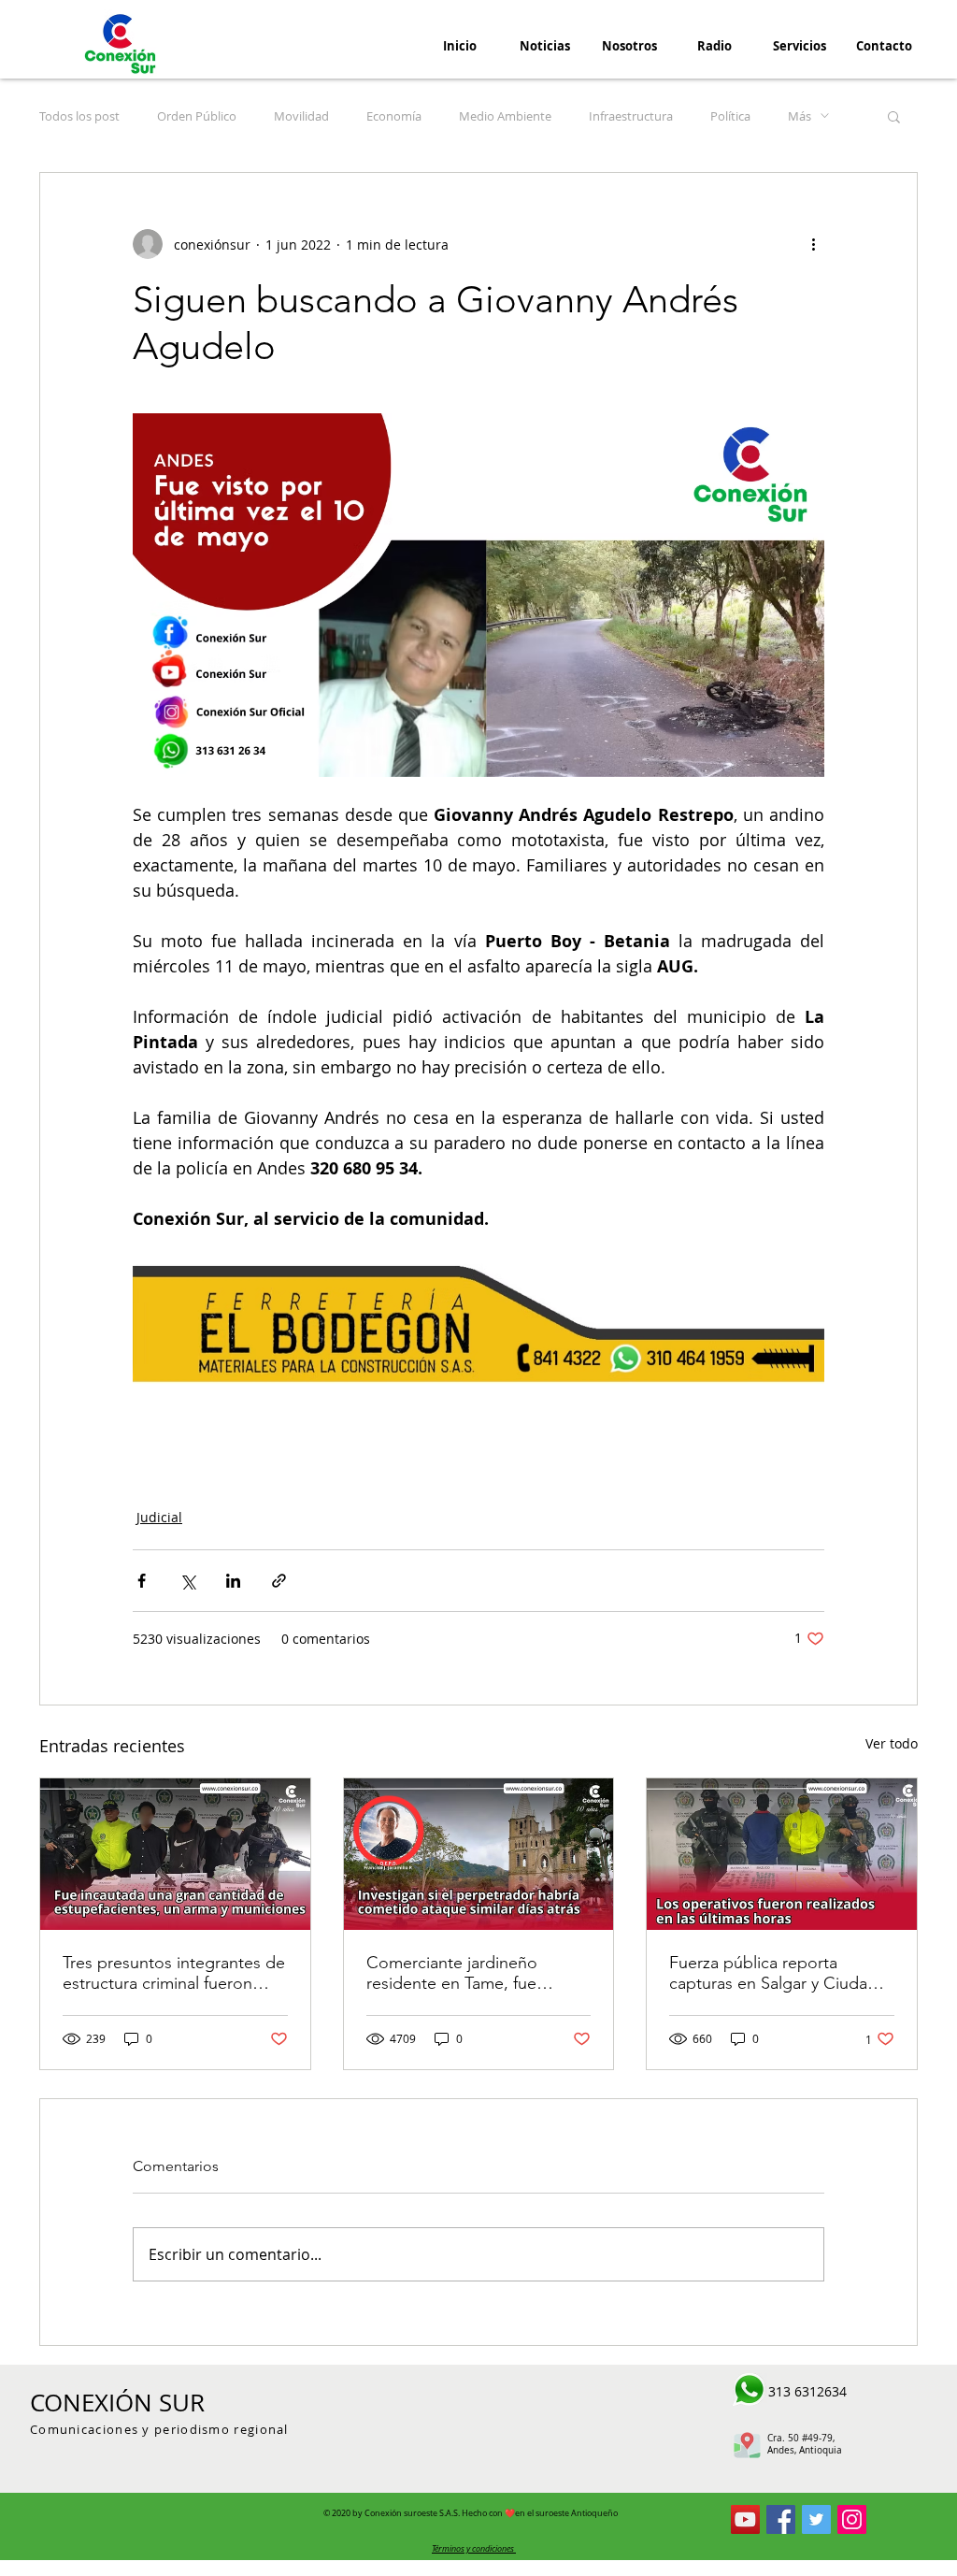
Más (800, 116)
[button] (894, 116)
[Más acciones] (813, 244)
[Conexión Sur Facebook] (781, 2519)
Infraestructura (631, 116)
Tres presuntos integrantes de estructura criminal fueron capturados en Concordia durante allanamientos (174, 1973)
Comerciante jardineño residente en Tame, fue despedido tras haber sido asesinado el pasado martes (470, 1973)
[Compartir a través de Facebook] (142, 1581)
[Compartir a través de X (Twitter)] (187, 1581)
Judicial (159, 1517)
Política (730, 116)
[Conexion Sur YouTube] (745, 2519)
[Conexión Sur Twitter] (816, 2519)
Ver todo (892, 1743)
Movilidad (301, 116)
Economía (394, 116)
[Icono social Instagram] (852, 2519)
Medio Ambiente (505, 116)
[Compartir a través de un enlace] (279, 1581)
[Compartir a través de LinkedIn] (233, 1581)
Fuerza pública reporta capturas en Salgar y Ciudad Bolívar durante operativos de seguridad (779, 1973)
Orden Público (197, 116)
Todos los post (79, 116)
